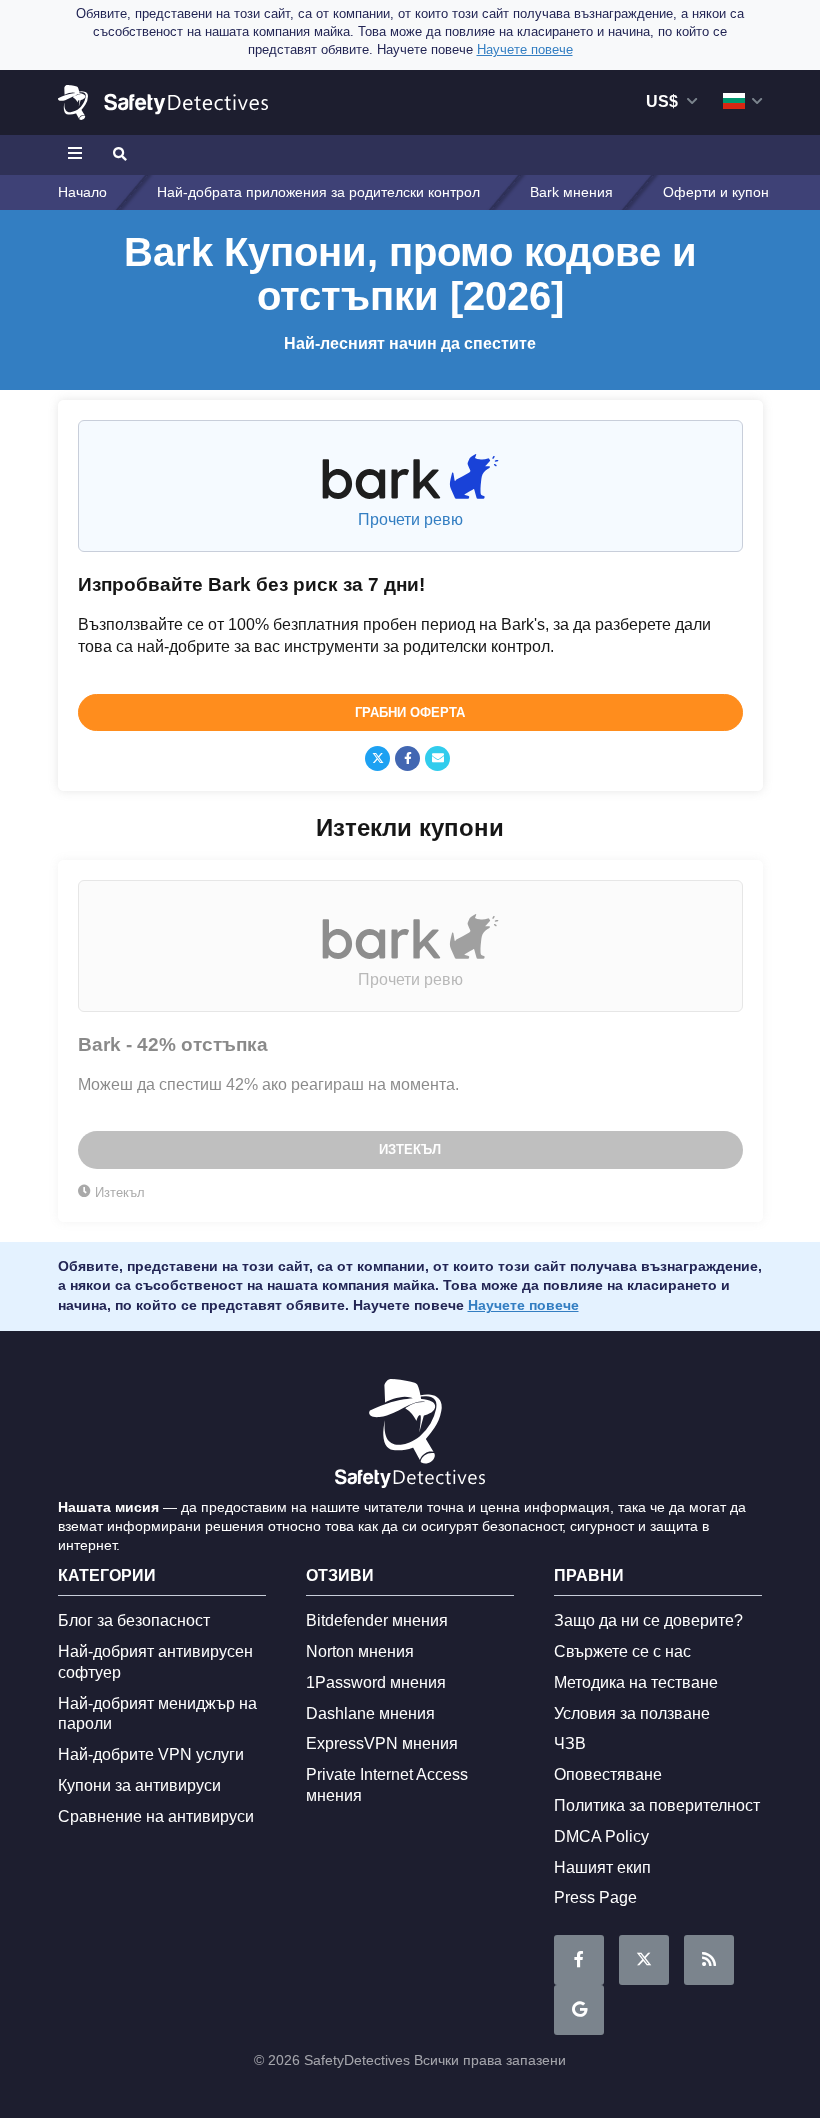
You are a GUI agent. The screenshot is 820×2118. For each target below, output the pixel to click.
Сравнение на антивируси (156, 1816)
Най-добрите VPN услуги (151, 1754)
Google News (579, 2010)
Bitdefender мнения (377, 1620)
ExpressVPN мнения (382, 1743)
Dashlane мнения (370, 1713)
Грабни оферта (410, 712)
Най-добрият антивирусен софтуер (155, 1662)
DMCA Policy (601, 1836)
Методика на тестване (636, 1682)
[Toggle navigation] (78, 155)
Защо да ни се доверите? (648, 1620)
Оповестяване (608, 1774)
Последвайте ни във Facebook (579, 1960)
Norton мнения (360, 1651)
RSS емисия (709, 1960)
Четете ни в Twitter (644, 1960)
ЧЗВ (570, 1743)
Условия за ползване (632, 1713)
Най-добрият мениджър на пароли (157, 1714)
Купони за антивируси (139, 1785)
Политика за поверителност (657, 1805)
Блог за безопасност (134, 1620)
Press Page (595, 1897)
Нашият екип (602, 1867)
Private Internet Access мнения (387, 1785)
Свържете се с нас (622, 1651)
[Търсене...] (118, 155)
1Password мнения (376, 1682)
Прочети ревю (410, 519)
